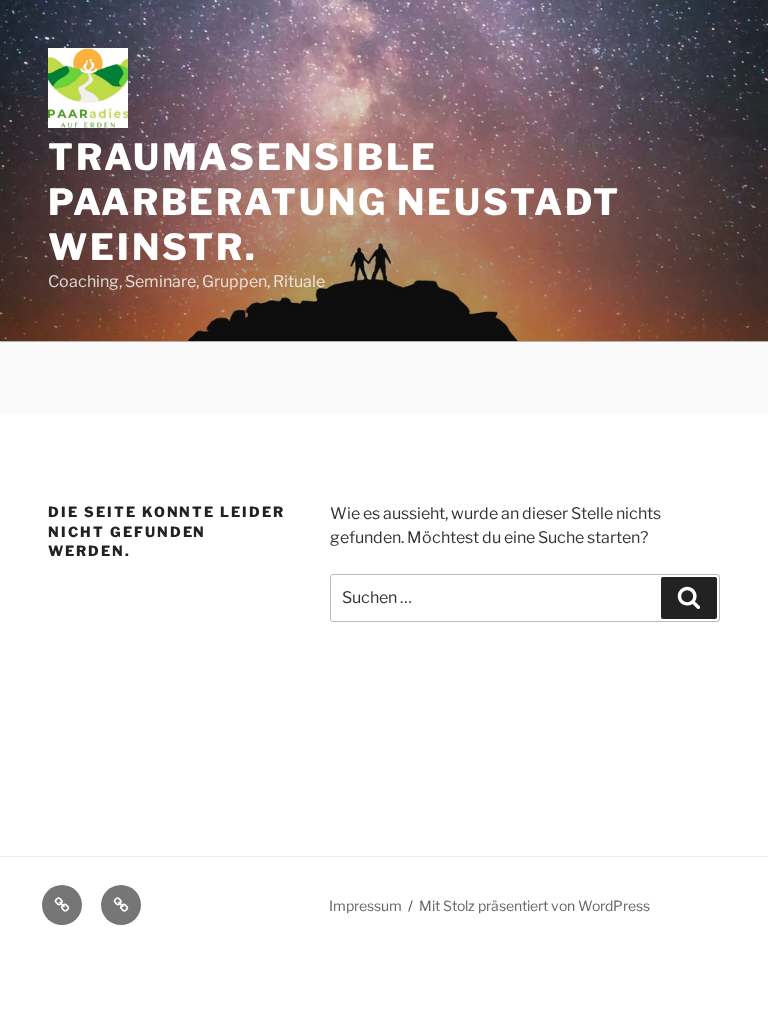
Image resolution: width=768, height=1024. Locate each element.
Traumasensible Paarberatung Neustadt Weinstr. (334, 202)
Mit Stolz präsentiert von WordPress (534, 905)
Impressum (365, 905)
